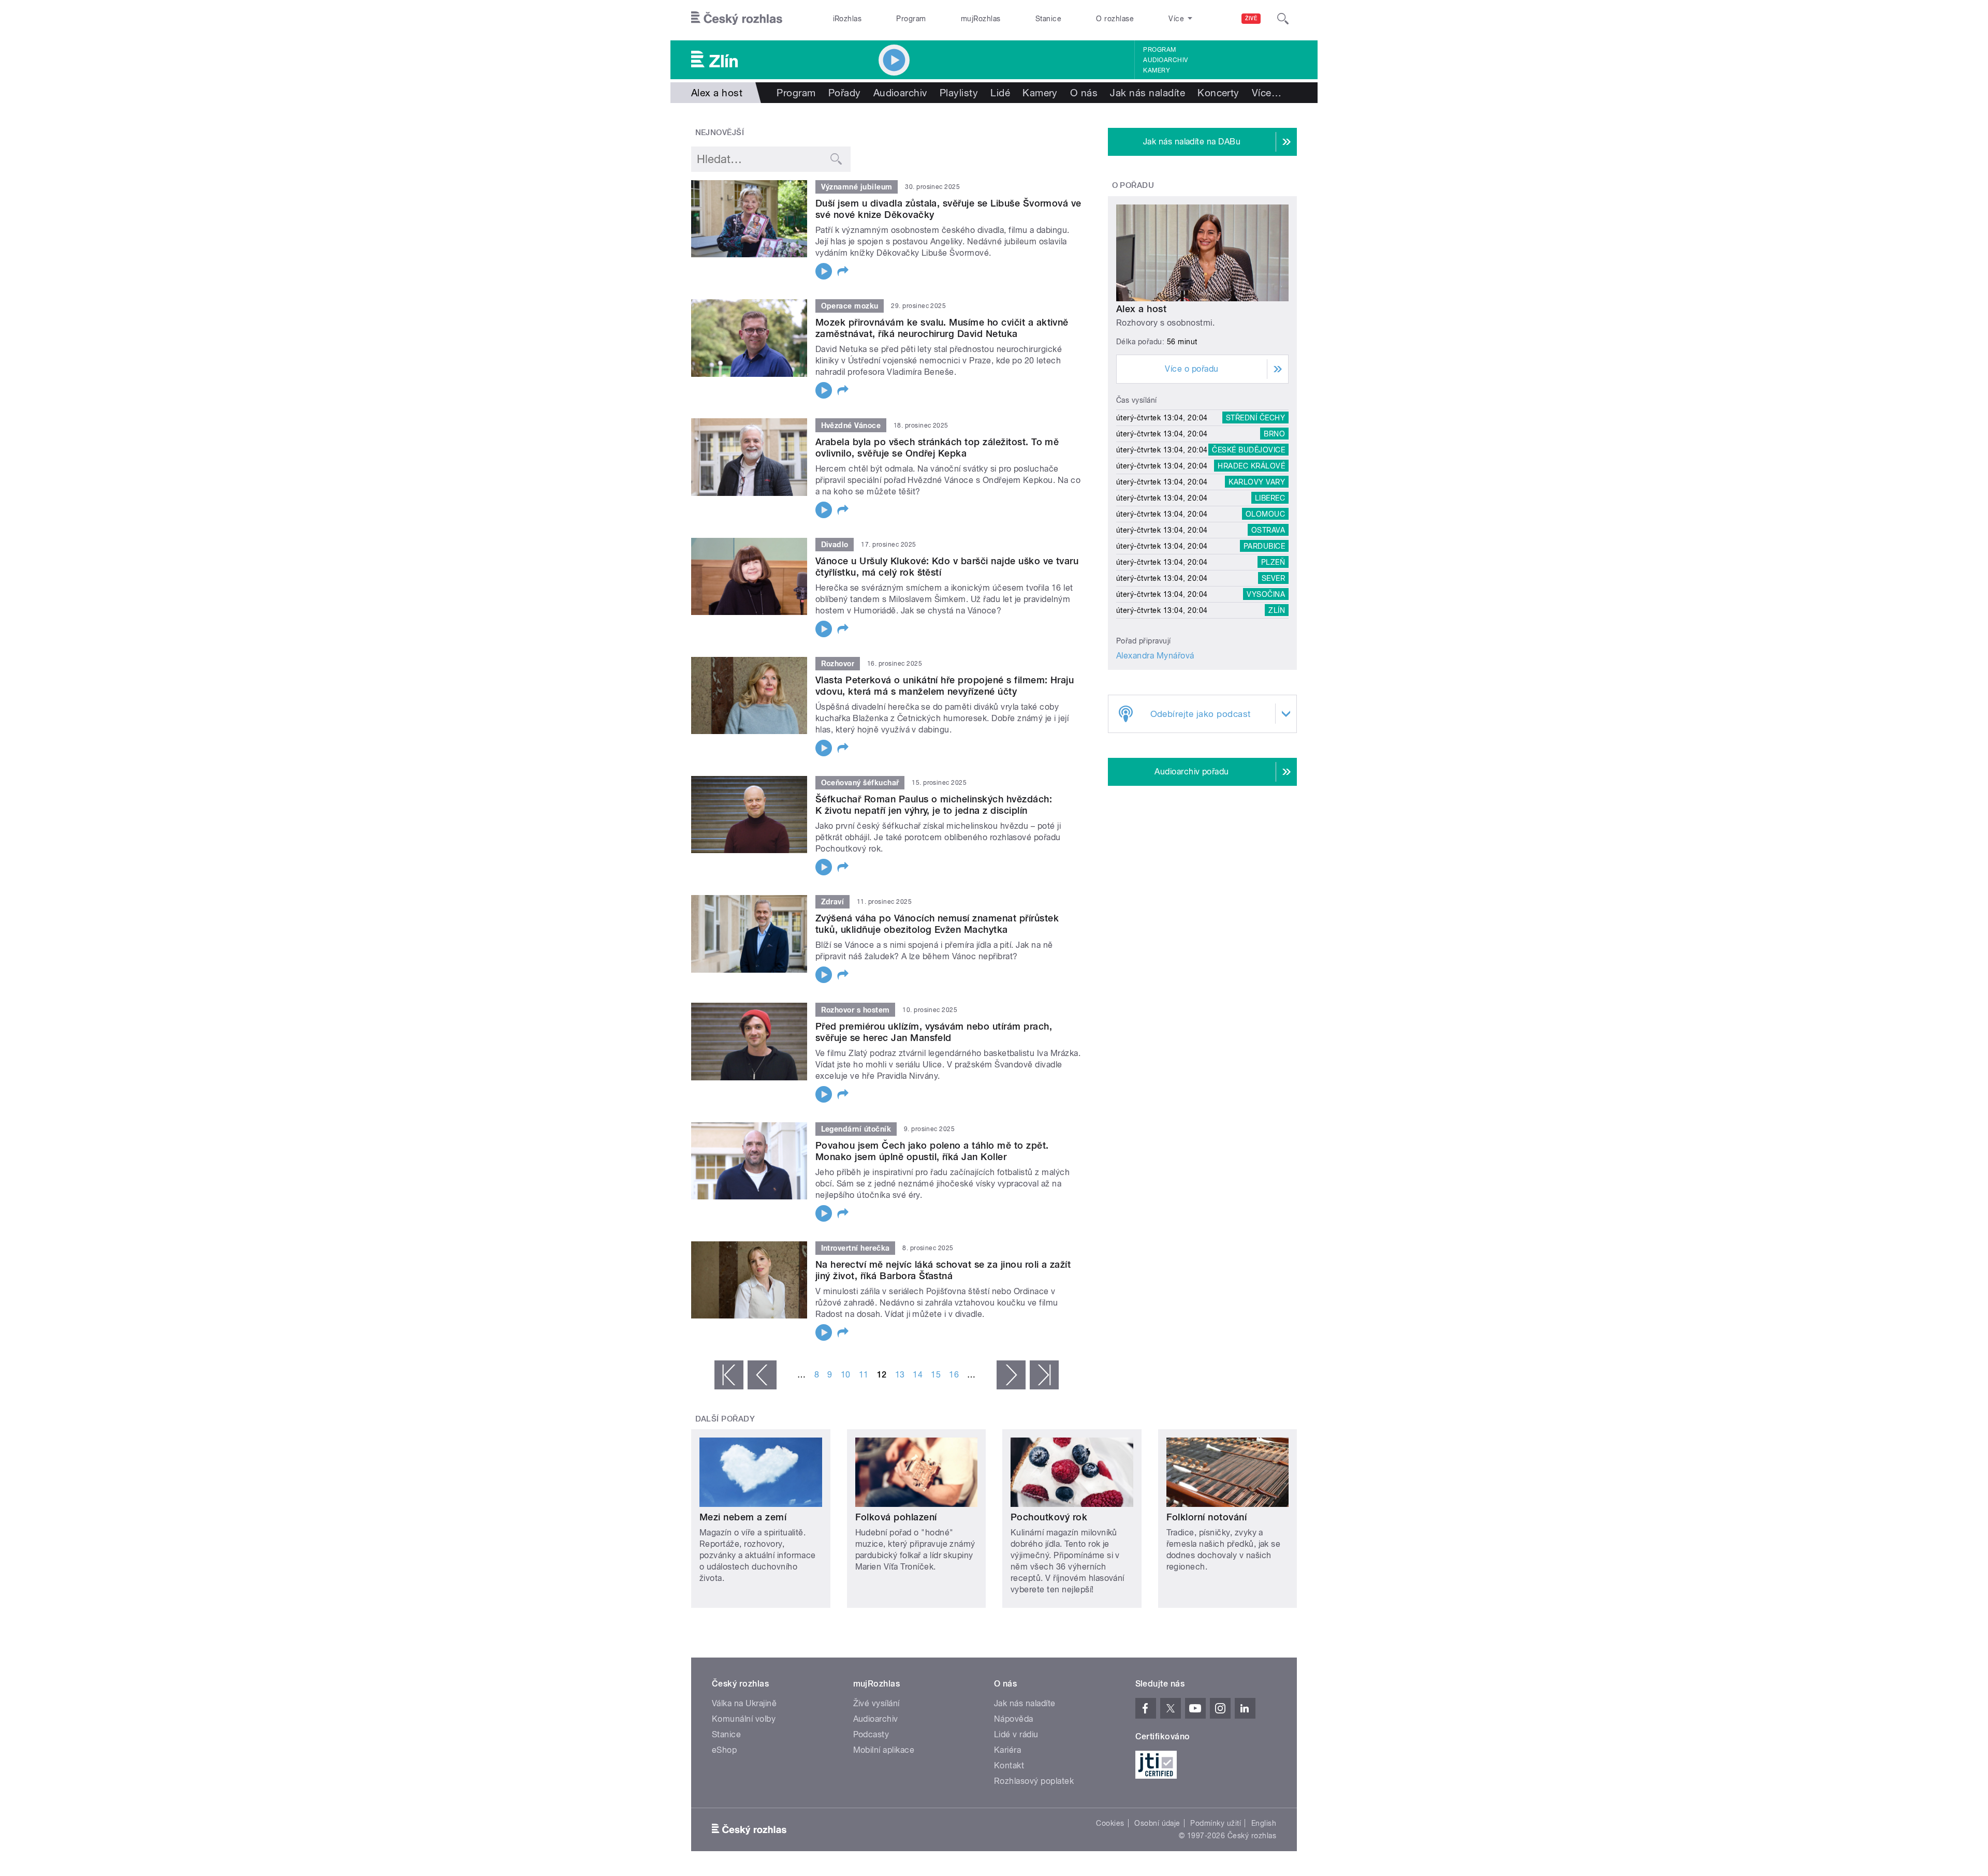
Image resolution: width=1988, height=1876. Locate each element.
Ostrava (1268, 530)
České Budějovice (1248, 450)
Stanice (1048, 19)
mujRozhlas (981, 19)
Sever (1273, 578)
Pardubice (1264, 546)
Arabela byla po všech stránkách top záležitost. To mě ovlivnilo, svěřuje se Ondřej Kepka (937, 448)
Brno (1274, 434)
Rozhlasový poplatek (1034, 1781)
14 (918, 1375)
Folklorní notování (1207, 1517)
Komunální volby (744, 1719)
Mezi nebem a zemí (743, 1517)
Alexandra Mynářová (1155, 656)
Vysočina (1266, 594)
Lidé (1000, 93)
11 (864, 1375)
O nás (1084, 93)
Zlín (1277, 610)
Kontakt (1009, 1765)
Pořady (845, 93)
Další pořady (725, 1419)
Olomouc (1265, 514)
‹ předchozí (762, 1375)
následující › (1011, 1375)
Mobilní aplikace (884, 1750)
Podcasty (871, 1734)
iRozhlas (847, 19)
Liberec (1270, 498)
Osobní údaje (1157, 1823)
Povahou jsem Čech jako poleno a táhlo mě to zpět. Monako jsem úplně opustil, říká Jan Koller (932, 1151)
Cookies (1110, 1823)
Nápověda (1014, 1719)
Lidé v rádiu (1016, 1734)
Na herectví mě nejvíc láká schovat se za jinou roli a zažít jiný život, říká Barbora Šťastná (943, 1270)
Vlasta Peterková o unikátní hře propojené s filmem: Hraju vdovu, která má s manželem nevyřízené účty (945, 686)
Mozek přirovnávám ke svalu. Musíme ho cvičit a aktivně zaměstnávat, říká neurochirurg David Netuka (942, 328)
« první (729, 1375)
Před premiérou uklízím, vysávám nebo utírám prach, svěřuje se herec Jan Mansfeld (934, 1032)
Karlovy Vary (1257, 482)
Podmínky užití (1216, 1823)
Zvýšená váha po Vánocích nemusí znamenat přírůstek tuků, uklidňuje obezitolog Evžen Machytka (937, 924)
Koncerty (1218, 93)
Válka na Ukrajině (744, 1703)
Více (1267, 93)
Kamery (1157, 70)
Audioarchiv (1165, 60)
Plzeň (1273, 562)
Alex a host (1141, 309)
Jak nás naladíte (1148, 93)
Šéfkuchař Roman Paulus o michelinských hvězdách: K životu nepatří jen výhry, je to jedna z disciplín (934, 805)
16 (954, 1375)
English (1264, 1823)
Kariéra (1007, 1750)
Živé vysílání (876, 1703)
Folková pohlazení (896, 1517)
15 (936, 1375)
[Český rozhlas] (737, 19)
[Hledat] (1283, 19)
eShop (724, 1750)
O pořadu (1133, 185)
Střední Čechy (1255, 418)
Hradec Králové (1251, 466)
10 (846, 1375)
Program (911, 19)
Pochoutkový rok (1049, 1517)
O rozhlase (1115, 19)
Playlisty (959, 93)
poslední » (1044, 1375)
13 (900, 1375)
